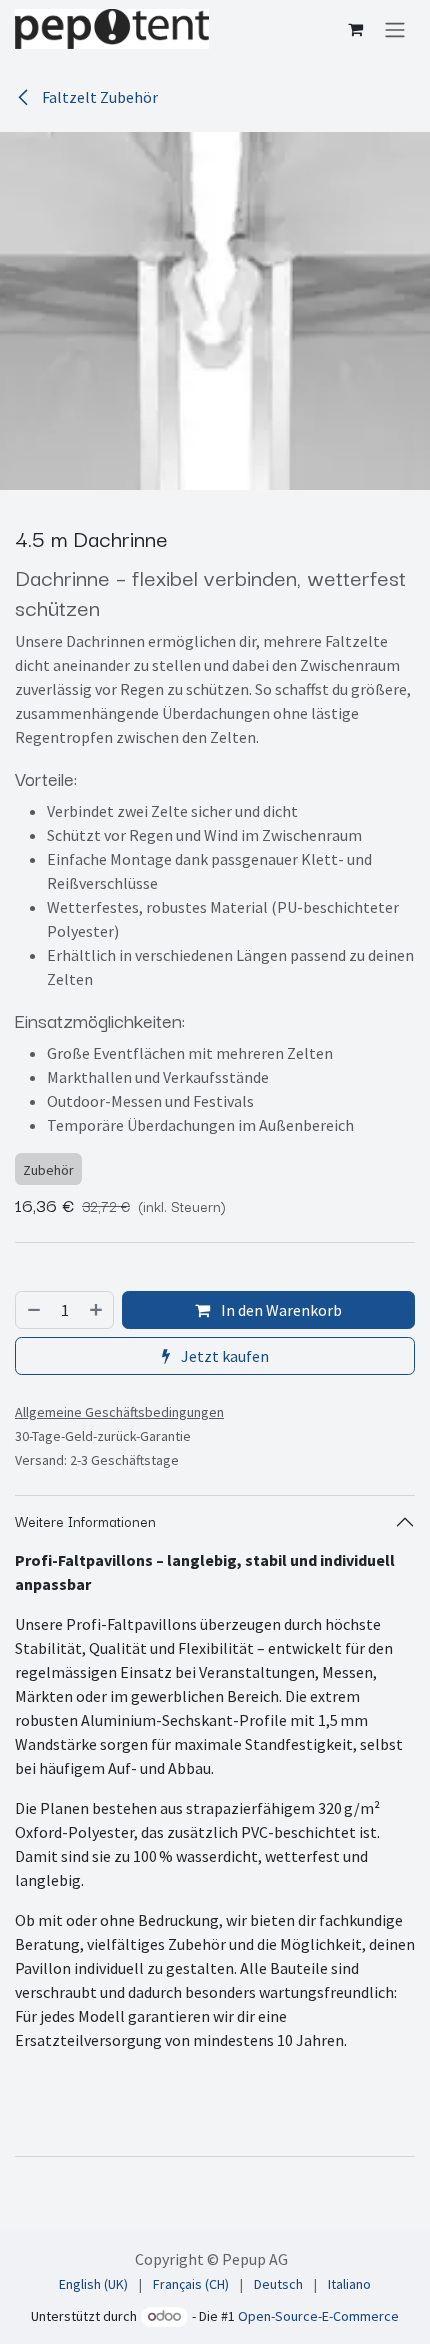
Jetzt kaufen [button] (223, 1356)
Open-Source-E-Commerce (318, 2316)
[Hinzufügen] (97, 1310)
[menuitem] (93, 2284)
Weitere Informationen (85, 1521)
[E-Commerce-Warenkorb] (355, 29)
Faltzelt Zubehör (98, 97)
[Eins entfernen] (33, 1310)
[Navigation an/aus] (395, 29)
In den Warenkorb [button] (280, 1310)
